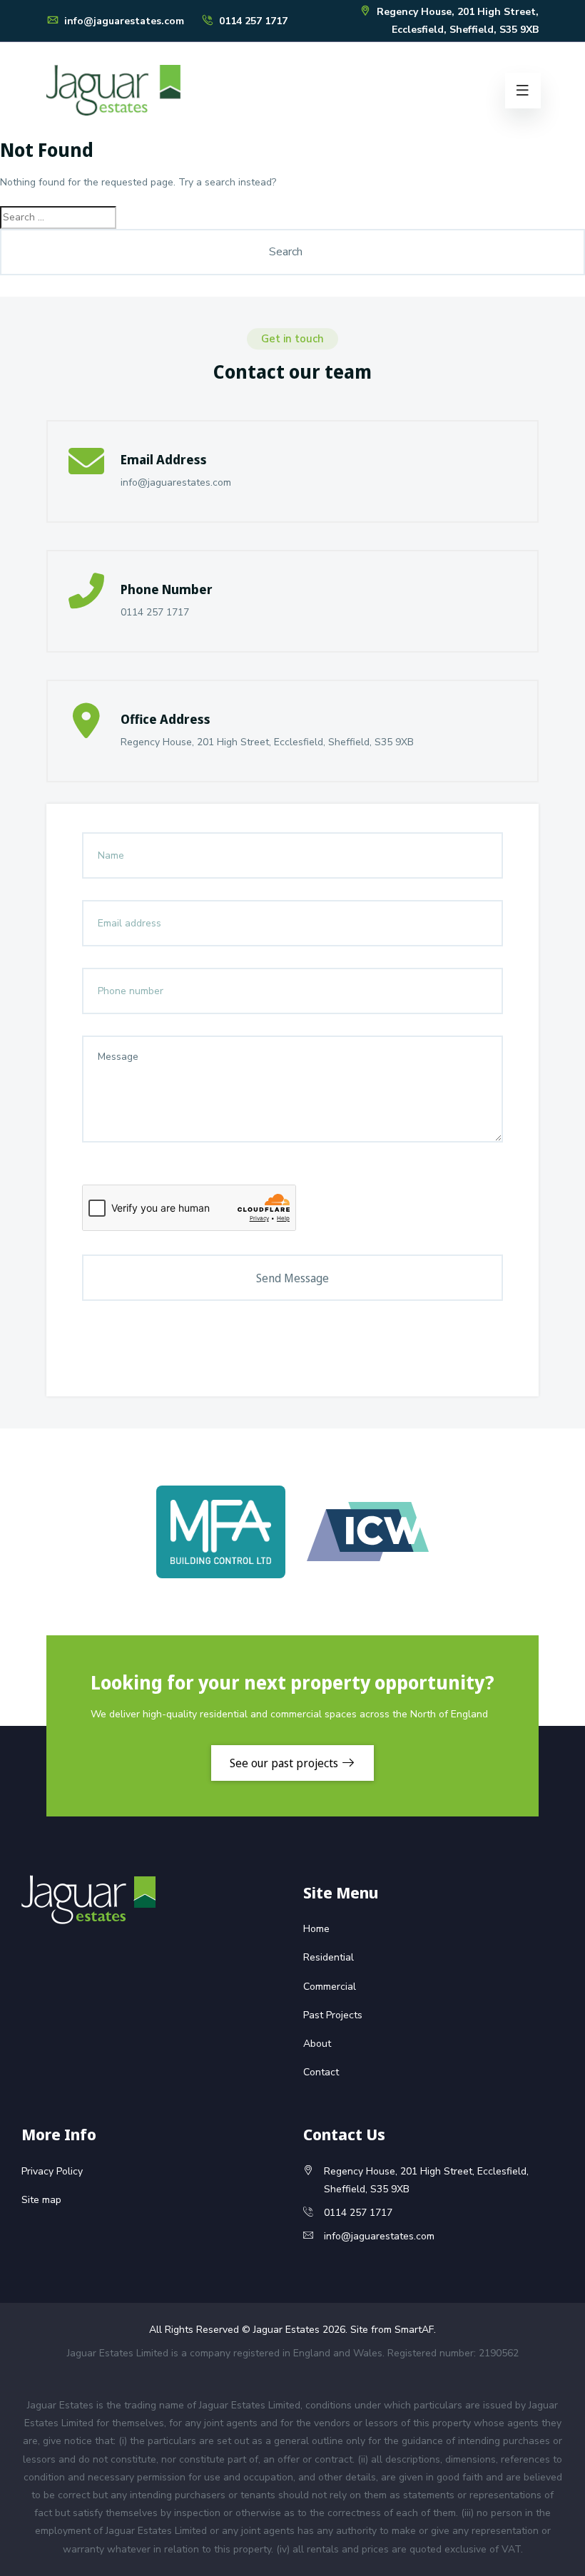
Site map (41, 2200)
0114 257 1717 (252, 21)
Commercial (330, 1987)
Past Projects (333, 2015)
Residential (329, 1957)
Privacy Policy (52, 2171)
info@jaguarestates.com (123, 21)
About (317, 2044)
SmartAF (414, 2330)
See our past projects (285, 1763)
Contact (321, 2072)
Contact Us (344, 2134)
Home (316, 1929)
